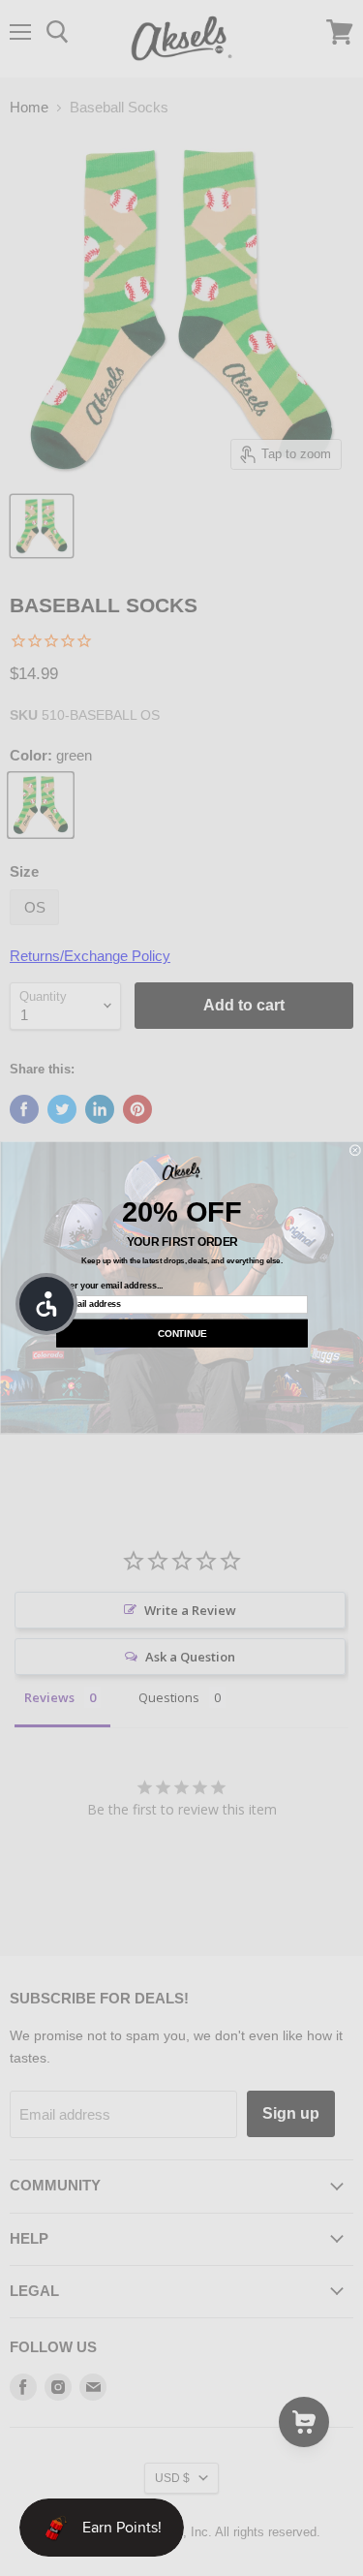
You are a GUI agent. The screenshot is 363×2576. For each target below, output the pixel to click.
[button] (46, 1304)
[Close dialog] (355, 1151)
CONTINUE (182, 1334)
